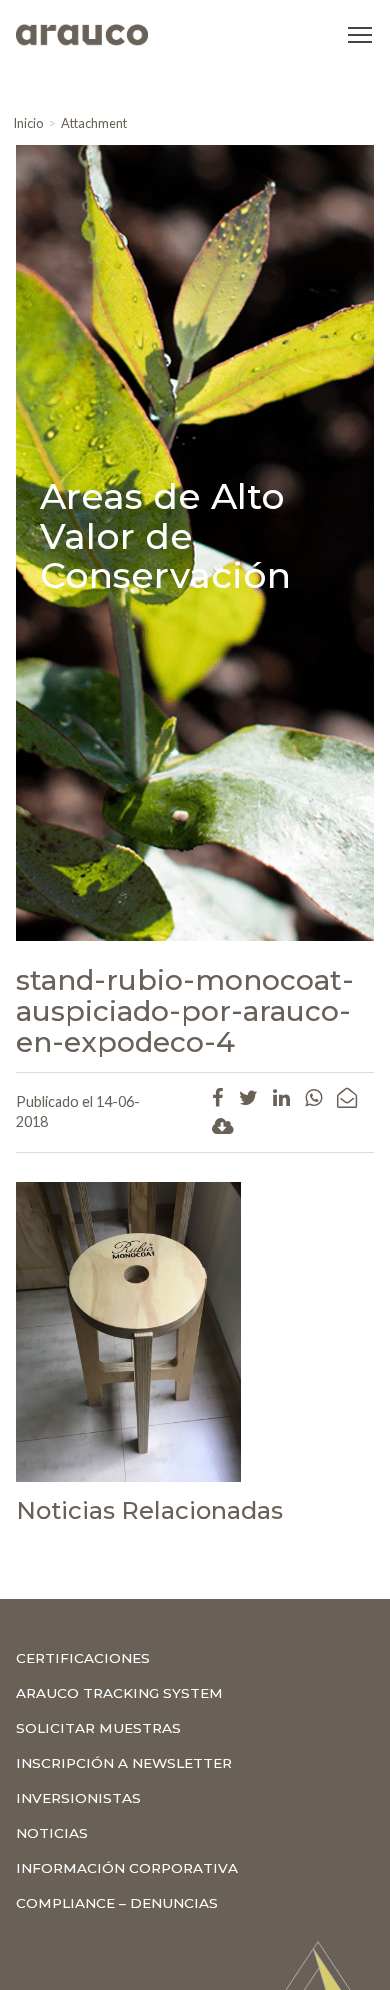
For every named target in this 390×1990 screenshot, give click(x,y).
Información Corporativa (127, 1868)
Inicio (28, 123)
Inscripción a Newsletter (124, 1763)
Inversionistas (78, 1798)
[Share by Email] (347, 1097)
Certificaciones (83, 1658)
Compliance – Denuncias (117, 1903)
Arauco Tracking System (119, 1693)
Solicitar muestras (98, 1728)
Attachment (94, 123)
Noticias (52, 1833)
